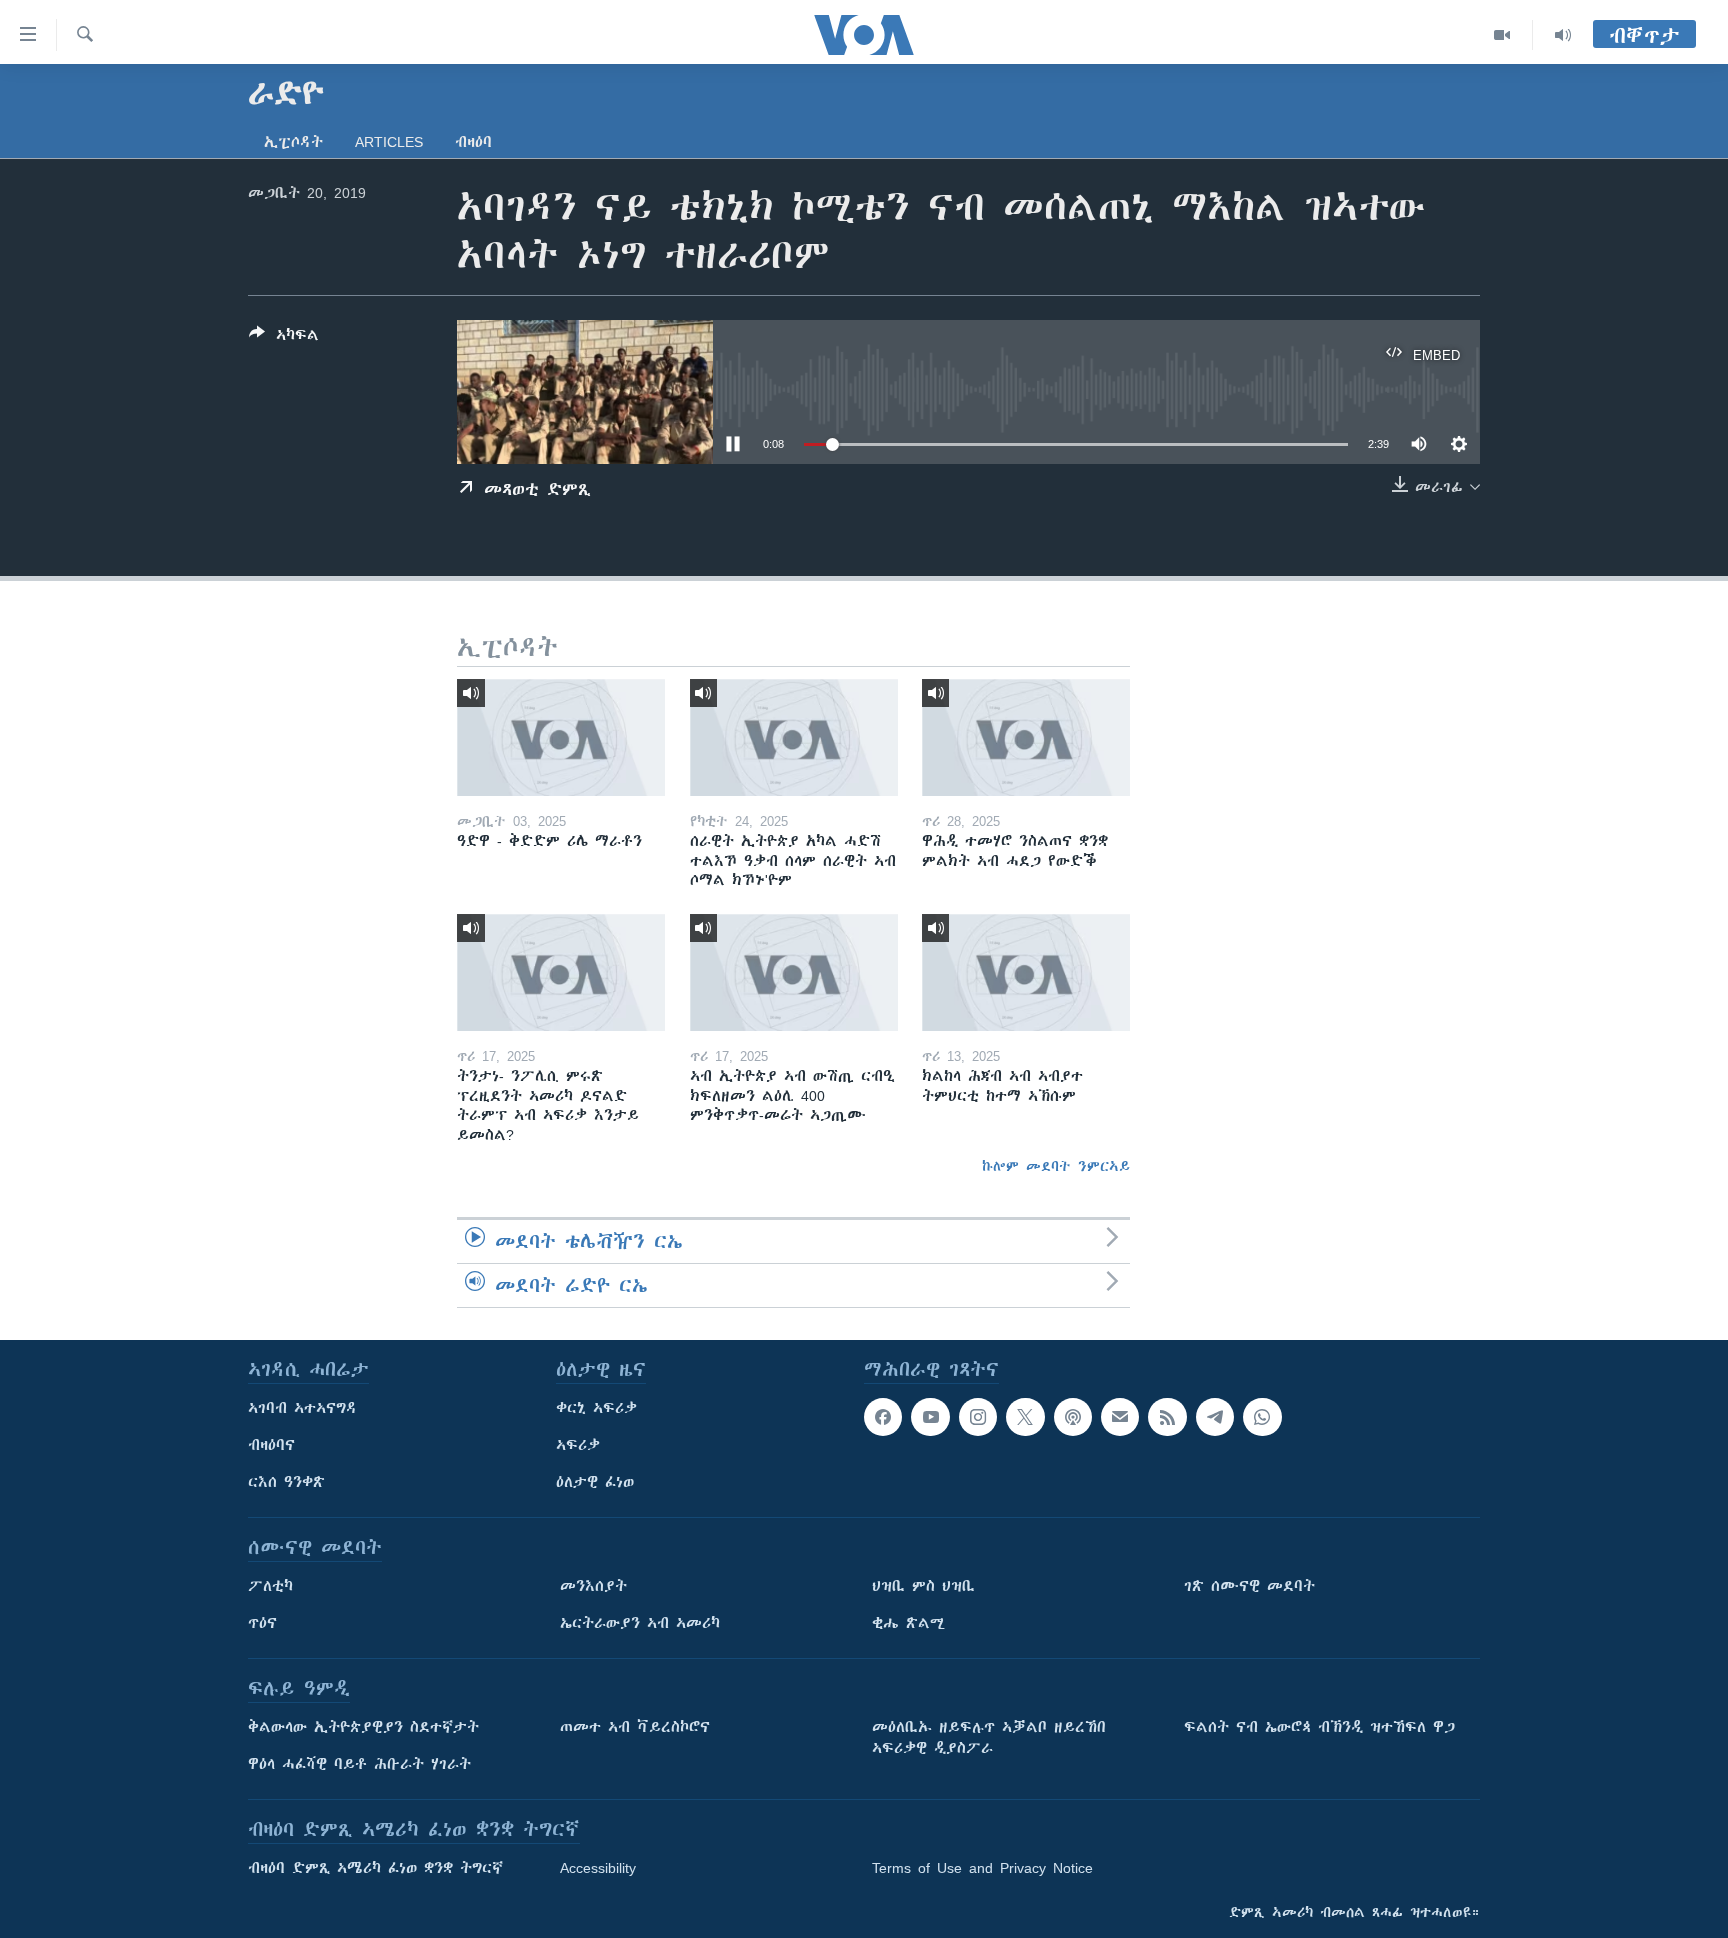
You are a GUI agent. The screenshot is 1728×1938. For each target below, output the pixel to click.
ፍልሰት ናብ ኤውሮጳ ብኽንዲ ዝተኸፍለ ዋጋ (1319, 1727)
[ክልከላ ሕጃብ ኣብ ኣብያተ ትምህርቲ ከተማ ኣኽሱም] (1026, 972)
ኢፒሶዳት (293, 142)
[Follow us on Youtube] (930, 1417)
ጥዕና (262, 1623)
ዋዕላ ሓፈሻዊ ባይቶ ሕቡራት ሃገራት (359, 1764)
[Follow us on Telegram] (1215, 1417)
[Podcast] (1073, 1417)
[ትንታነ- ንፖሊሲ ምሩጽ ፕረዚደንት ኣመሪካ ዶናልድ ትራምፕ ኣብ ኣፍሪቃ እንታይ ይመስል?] (561, 972)
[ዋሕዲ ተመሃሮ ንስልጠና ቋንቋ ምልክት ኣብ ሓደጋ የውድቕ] (1026, 737)
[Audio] (1563, 35)
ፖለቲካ (270, 1586)
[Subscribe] (1120, 1417)
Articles (389, 142)
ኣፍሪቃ (578, 1445)
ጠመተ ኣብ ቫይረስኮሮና (635, 1727)
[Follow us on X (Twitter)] (1025, 1417)
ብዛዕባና (271, 1445)
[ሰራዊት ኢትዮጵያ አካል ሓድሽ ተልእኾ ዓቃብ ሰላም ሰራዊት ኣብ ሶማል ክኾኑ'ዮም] (794, 737)
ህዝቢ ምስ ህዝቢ (923, 1586)
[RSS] (1167, 1417)
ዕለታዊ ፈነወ (595, 1482)
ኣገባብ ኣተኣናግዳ (302, 1408)
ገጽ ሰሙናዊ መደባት (1249, 1586)
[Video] (1502, 35)
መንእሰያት (593, 1586)
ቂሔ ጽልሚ (908, 1623)
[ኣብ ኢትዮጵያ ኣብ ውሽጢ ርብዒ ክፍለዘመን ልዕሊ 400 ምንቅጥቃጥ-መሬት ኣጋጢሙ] (794, 972)
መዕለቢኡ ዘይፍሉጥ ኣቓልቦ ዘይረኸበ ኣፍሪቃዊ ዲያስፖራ (989, 1737)
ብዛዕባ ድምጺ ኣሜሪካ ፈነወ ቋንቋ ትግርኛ (375, 1868)
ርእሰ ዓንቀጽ (286, 1482)
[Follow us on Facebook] (883, 1417)
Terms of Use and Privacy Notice (982, 1868)
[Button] (284, 338)
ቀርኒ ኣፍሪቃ (596, 1408)
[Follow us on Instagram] (978, 1417)
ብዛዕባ (473, 142)
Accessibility (598, 1868)
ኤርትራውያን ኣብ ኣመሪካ (640, 1623)
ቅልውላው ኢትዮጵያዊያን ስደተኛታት (363, 1727)
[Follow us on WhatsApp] (1262, 1417)
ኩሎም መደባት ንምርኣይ (1056, 1166)
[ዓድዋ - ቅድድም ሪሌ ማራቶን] (561, 737)
